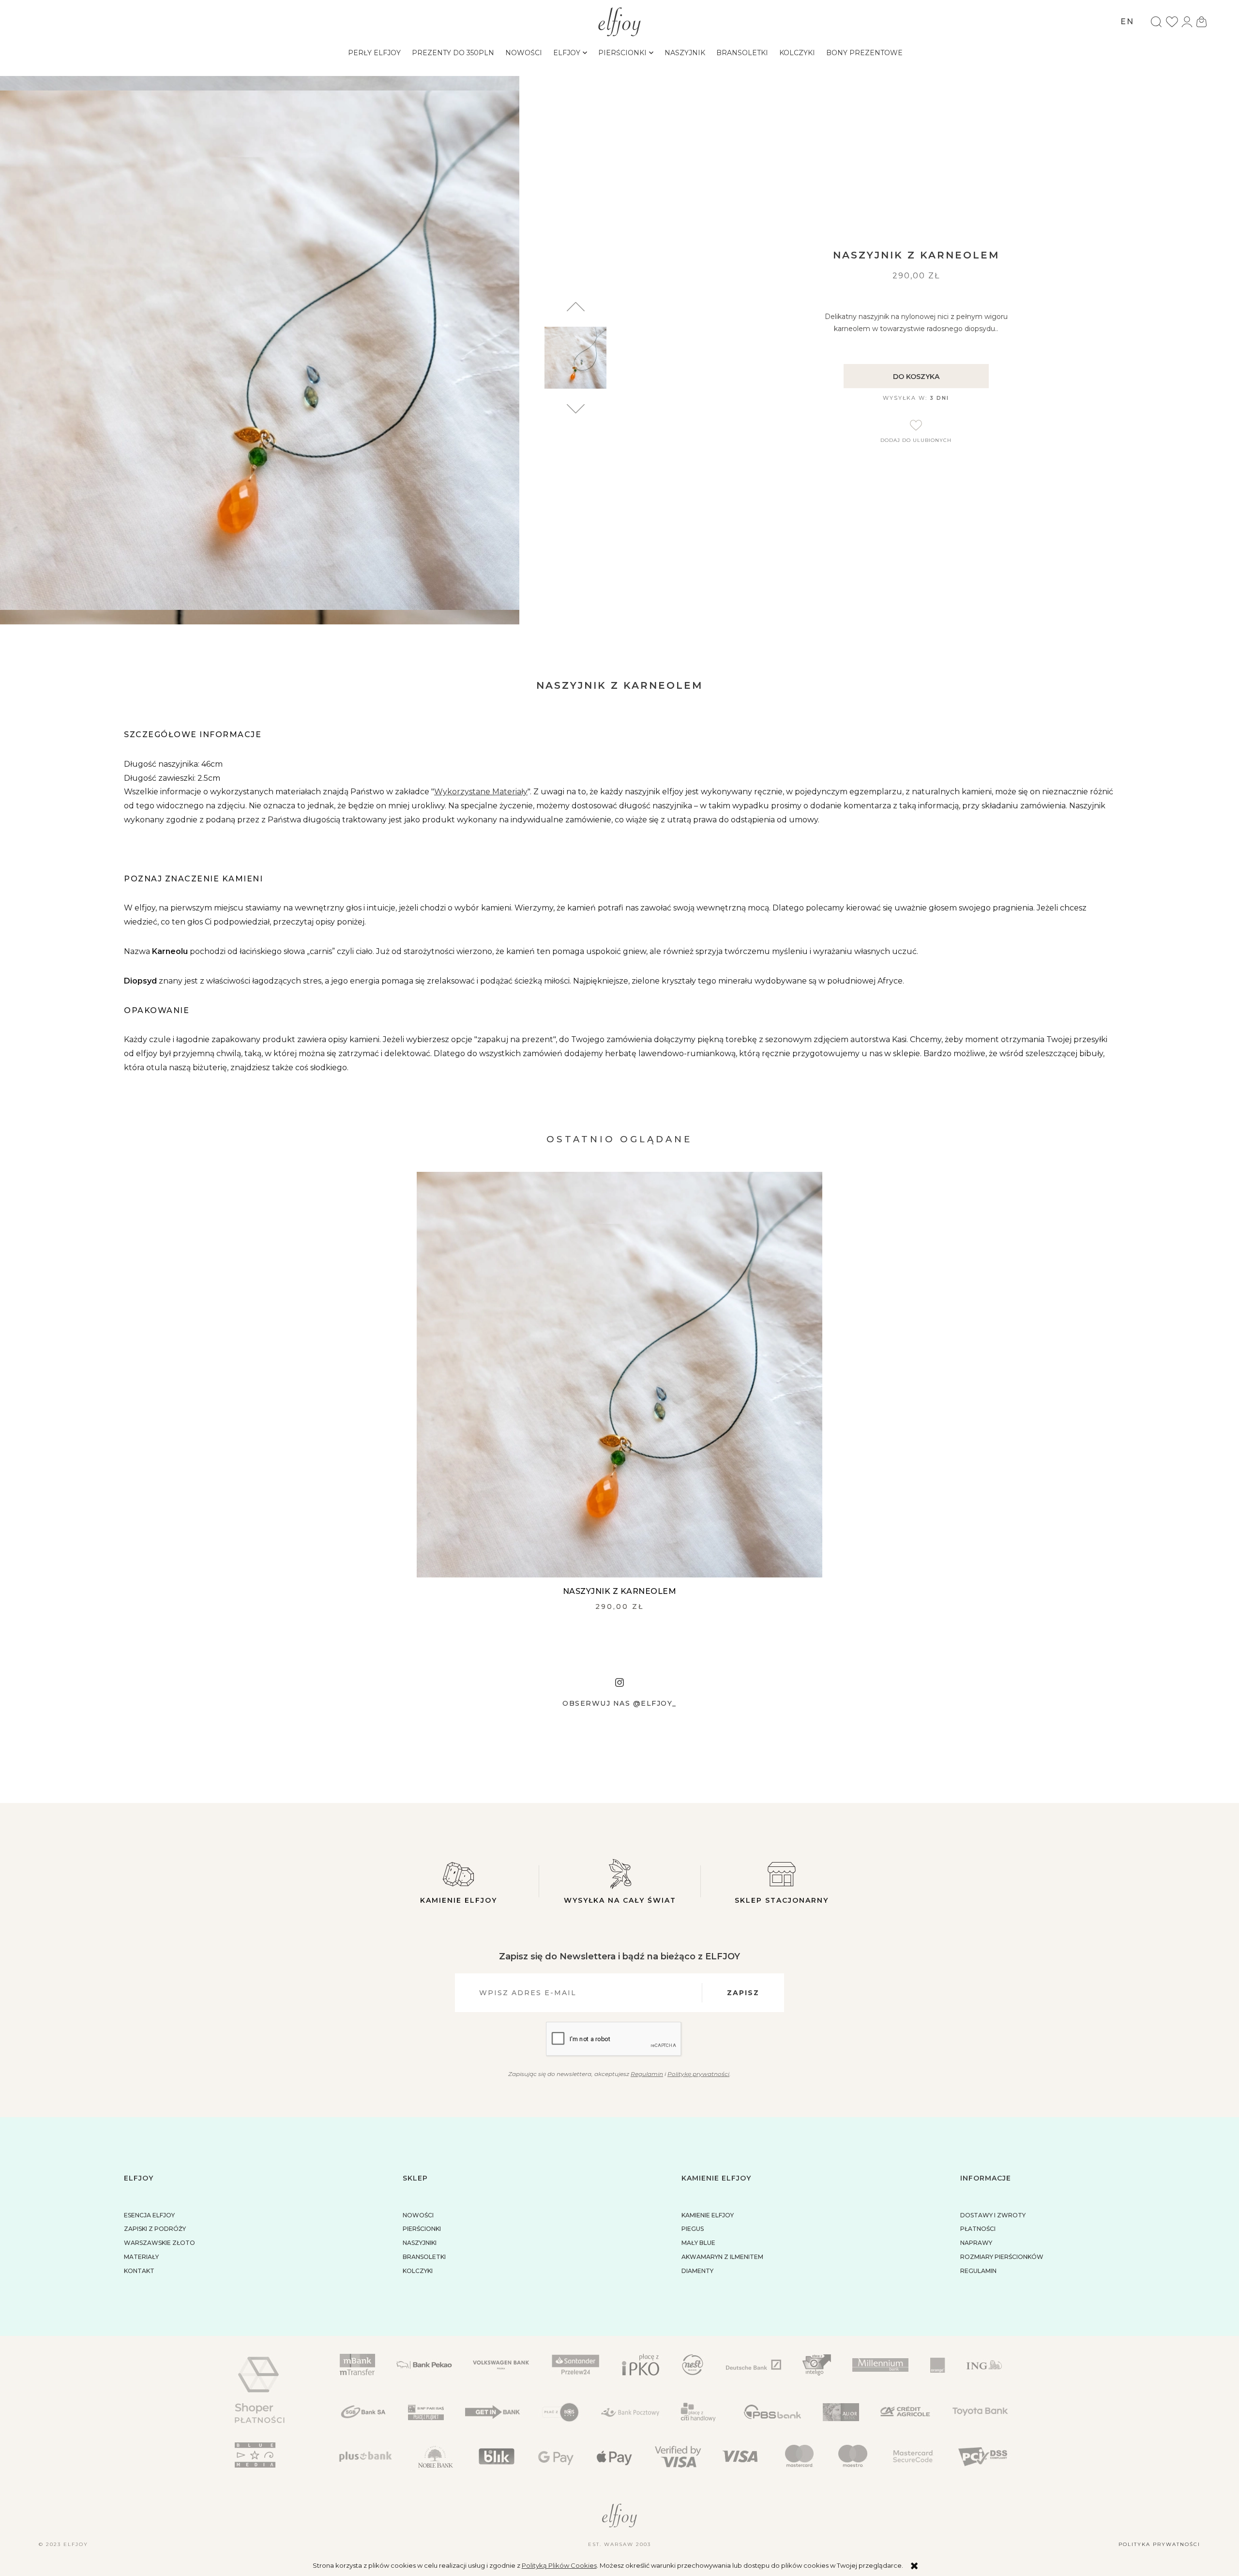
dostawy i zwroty (993, 2215)
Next (576, 307)
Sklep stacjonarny (782, 1900)
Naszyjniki (420, 2243)
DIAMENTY (697, 2271)
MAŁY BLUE (698, 2243)
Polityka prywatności (1159, 2544)
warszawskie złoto (159, 2243)
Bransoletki (424, 2257)
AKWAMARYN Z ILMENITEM (722, 2257)
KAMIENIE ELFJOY (708, 2215)
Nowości (418, 2215)
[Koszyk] (1202, 22)
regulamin (978, 2271)
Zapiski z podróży (155, 2229)
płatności (978, 2229)
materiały (141, 2257)
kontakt (139, 2271)
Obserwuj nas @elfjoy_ (619, 1703)
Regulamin (647, 2074)
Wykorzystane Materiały (481, 792)
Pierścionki (422, 2229)
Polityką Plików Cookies (559, 2565)
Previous (576, 409)
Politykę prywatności (698, 2074)
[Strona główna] (620, 21)
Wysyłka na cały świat (620, 1900)
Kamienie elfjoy (459, 1900)
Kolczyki (418, 2271)
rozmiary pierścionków (1002, 2257)
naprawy (976, 2243)
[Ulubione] (1172, 22)
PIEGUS (693, 2229)
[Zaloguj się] (1187, 22)
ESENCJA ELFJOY (149, 2215)
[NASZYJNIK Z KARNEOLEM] (619, 1375)
